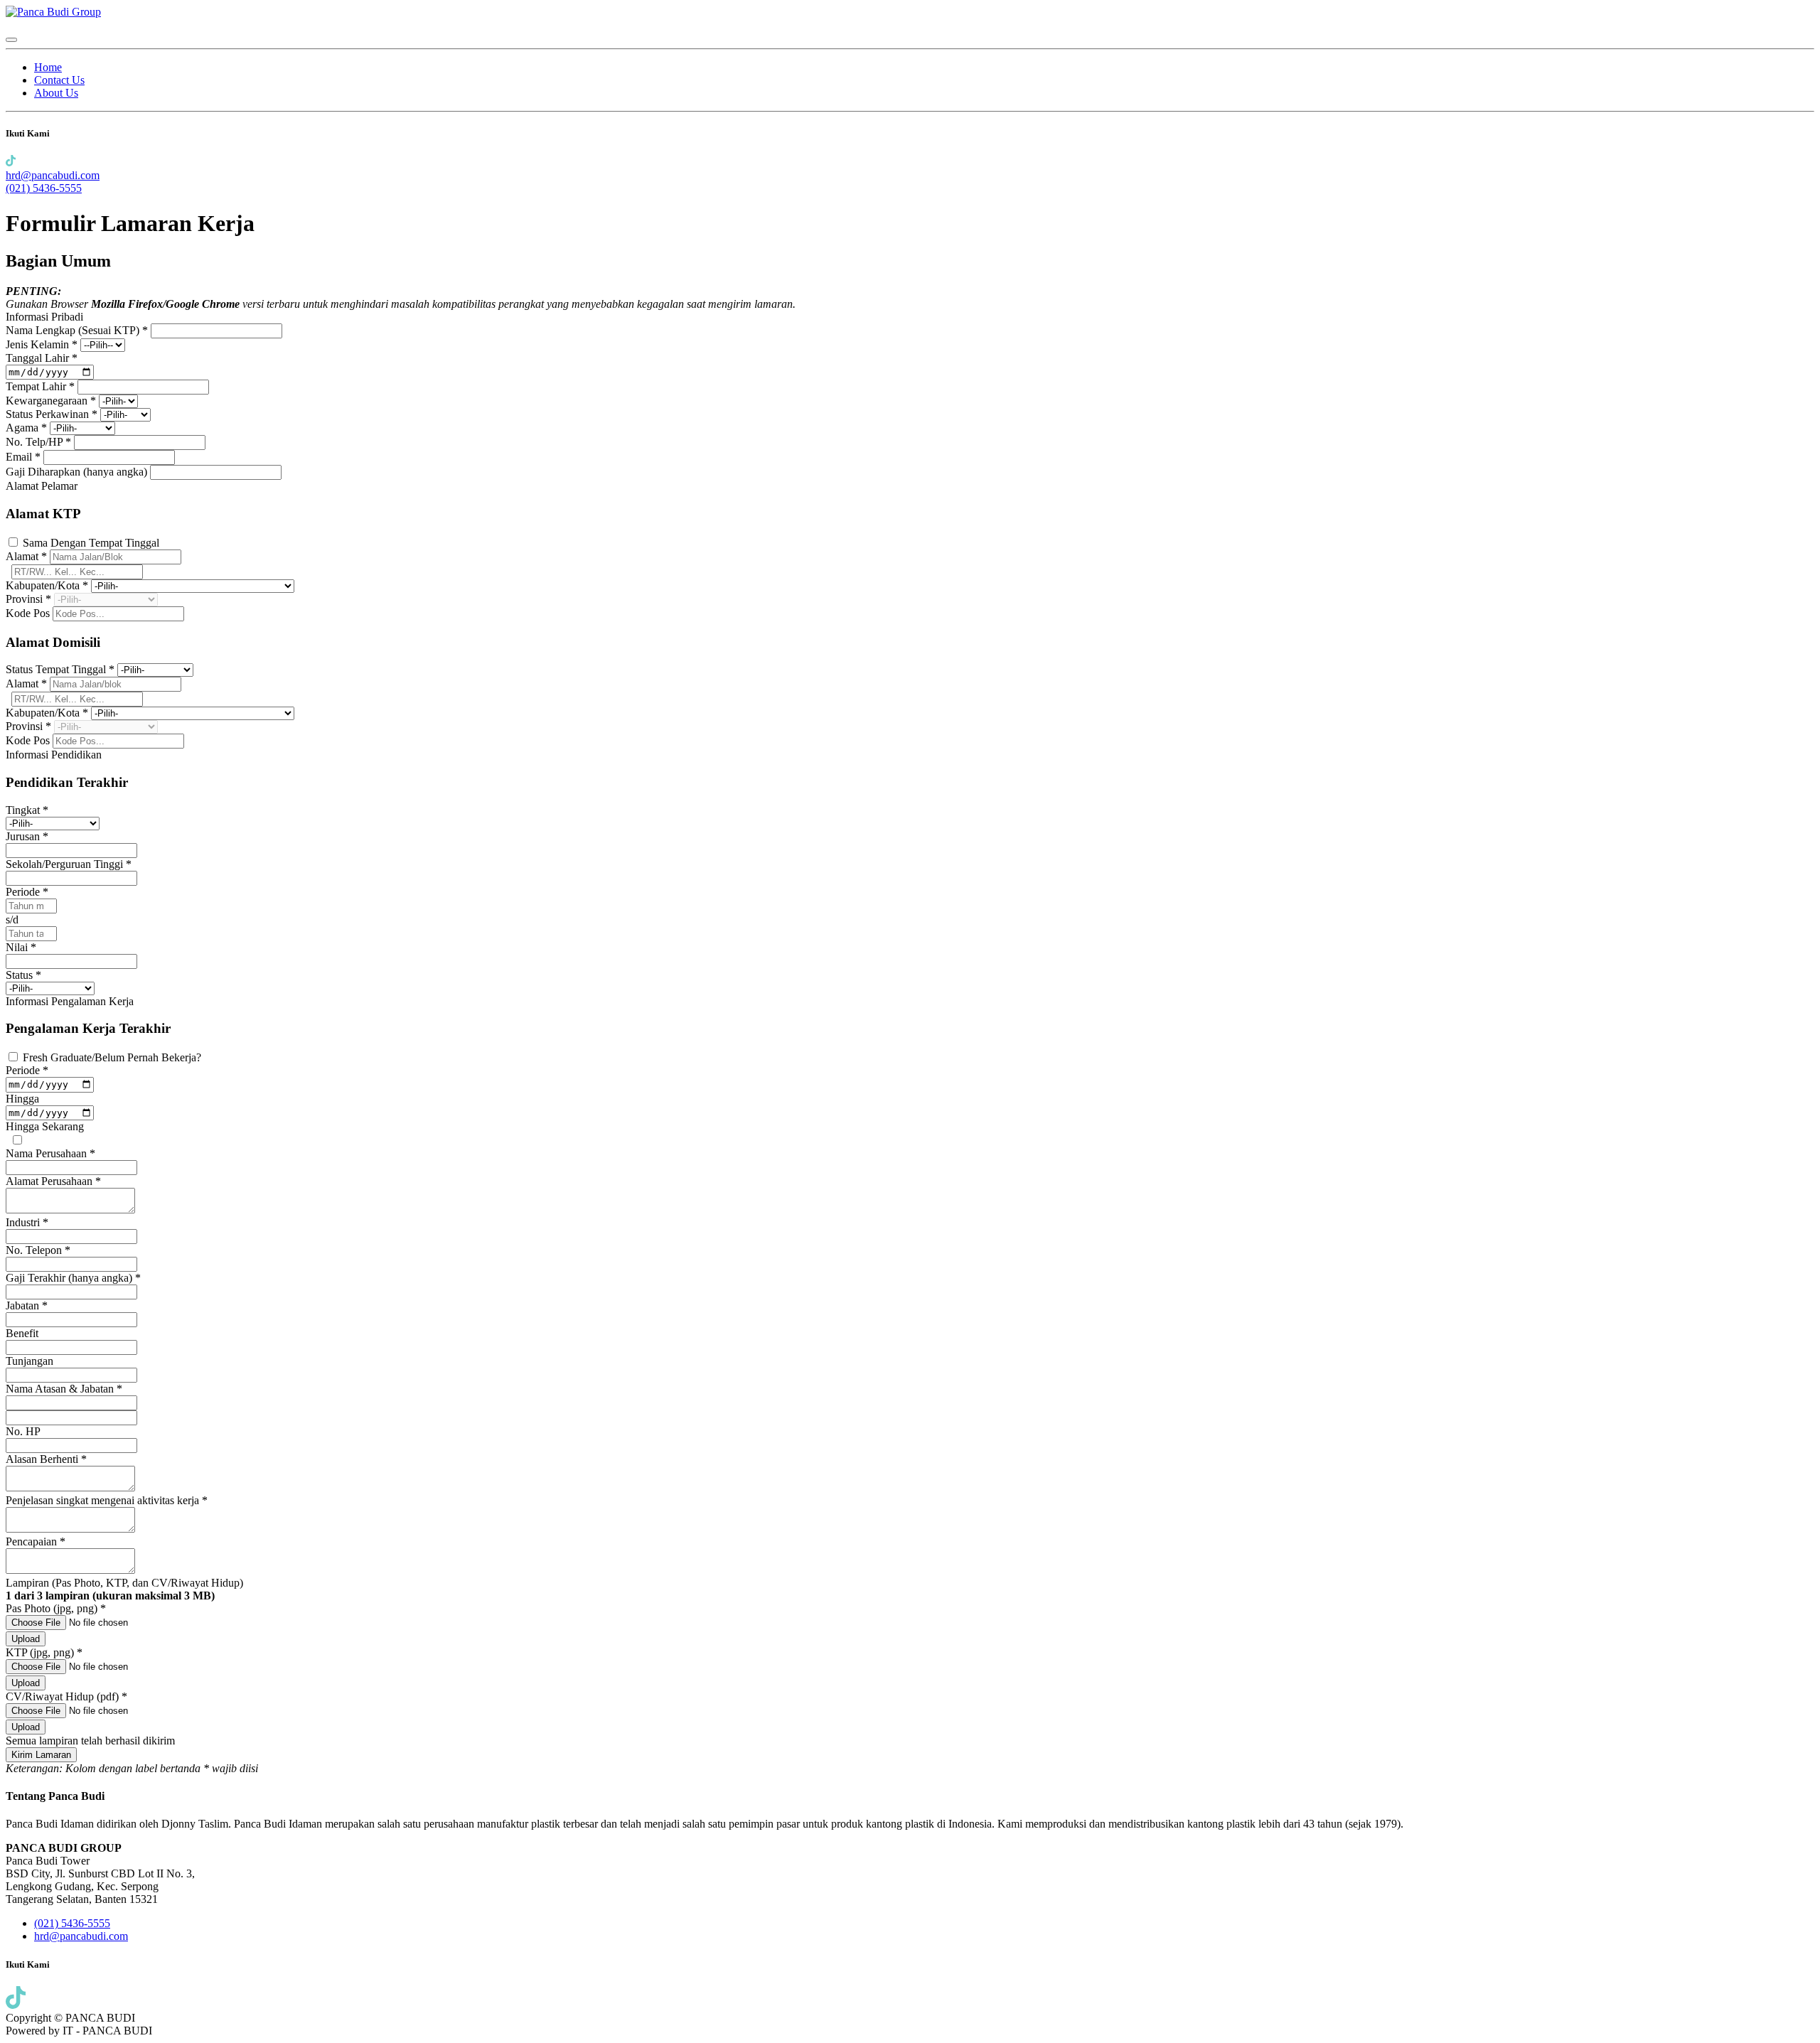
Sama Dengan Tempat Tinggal (91, 543)
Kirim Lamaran (41, 1755)
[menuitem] (48, 67)
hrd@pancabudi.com (53, 175)
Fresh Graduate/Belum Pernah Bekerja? (112, 1057)
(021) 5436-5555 (44, 188)
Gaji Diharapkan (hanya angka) (78, 472)
